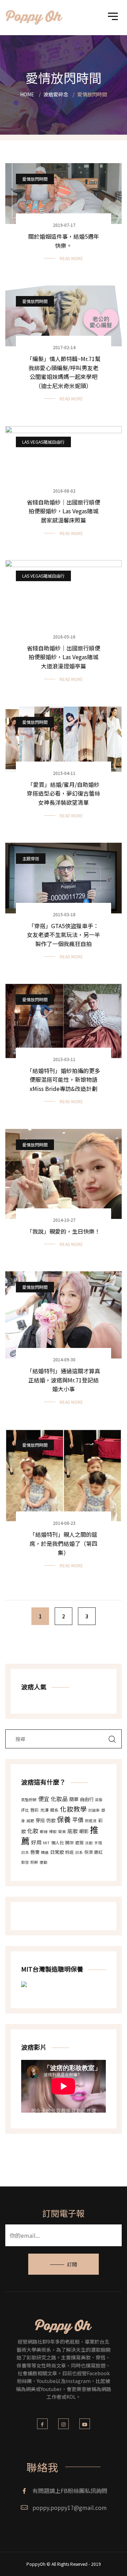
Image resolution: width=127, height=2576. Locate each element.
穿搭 (40, 1820)
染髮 (99, 1800)
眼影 (84, 1831)
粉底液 (91, 1821)
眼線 (44, 1832)
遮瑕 (79, 1842)
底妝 (73, 1831)
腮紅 (98, 1852)
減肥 (30, 1821)
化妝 (33, 1831)
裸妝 (53, 1832)
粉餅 (34, 1862)
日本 (25, 1852)
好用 (36, 1842)
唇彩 (35, 1810)
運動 (43, 1862)
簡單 (74, 1799)
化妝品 (59, 1799)
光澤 (44, 1810)
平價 (78, 1820)
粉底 (69, 1852)
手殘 (98, 1843)
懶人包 (58, 1842)
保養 (64, 1819)
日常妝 (57, 1852)
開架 (69, 1842)
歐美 (62, 1832)
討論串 (94, 1810)
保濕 (89, 1852)
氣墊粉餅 (29, 1800)
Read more (71, 258)
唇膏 (35, 1852)
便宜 (44, 1799)
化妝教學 (73, 1809)
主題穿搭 (31, 858)
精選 (45, 1852)
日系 (79, 1852)
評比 (25, 1810)
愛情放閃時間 (35, 179)
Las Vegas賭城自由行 (43, 442)
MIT (46, 1843)
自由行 (87, 1799)
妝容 (25, 1862)
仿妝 (51, 1820)
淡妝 (89, 1843)
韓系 (54, 1810)
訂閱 (72, 2264)
